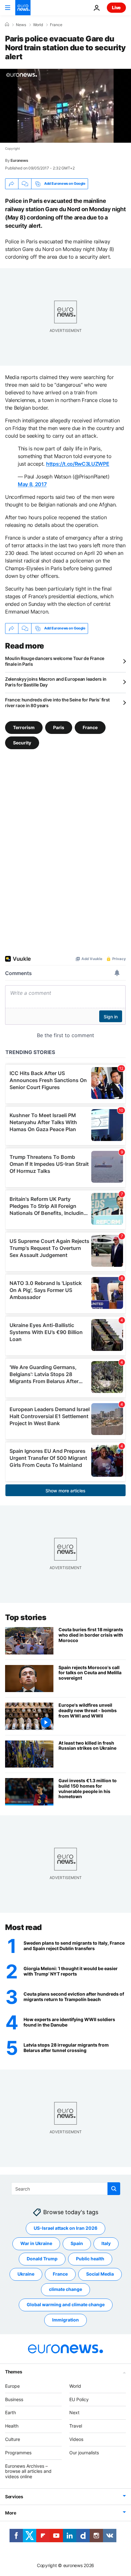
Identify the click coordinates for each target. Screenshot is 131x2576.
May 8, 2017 (32, 484)
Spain (77, 2244)
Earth (10, 2413)
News (21, 25)
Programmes (18, 2453)
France (56, 25)
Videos (76, 2439)
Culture (13, 2439)
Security (22, 742)
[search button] (114, 2189)
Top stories (26, 1617)
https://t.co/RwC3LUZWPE (78, 464)
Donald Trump (42, 2259)
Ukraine (26, 2274)
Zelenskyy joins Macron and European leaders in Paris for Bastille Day (56, 682)
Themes (14, 2372)
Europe (12, 2386)
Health (12, 2426)
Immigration (65, 2320)
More (11, 2513)
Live (116, 7)
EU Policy (79, 2399)
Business (14, 2399)
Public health (90, 2259)
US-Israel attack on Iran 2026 (65, 2228)
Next (74, 2413)
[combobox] (66, 2189)
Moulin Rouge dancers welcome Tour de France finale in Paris (55, 661)
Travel (76, 2426)
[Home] (7, 25)
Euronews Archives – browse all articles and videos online (28, 2471)
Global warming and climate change (66, 2305)
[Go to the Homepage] (23, 8)
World (38, 25)
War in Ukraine (36, 2244)
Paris (59, 727)
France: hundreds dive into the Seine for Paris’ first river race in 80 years (57, 703)
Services (14, 2497)
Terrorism (24, 727)
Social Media (100, 2274)
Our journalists (84, 2453)
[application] (65, 106)
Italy (106, 2244)
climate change (65, 2289)
